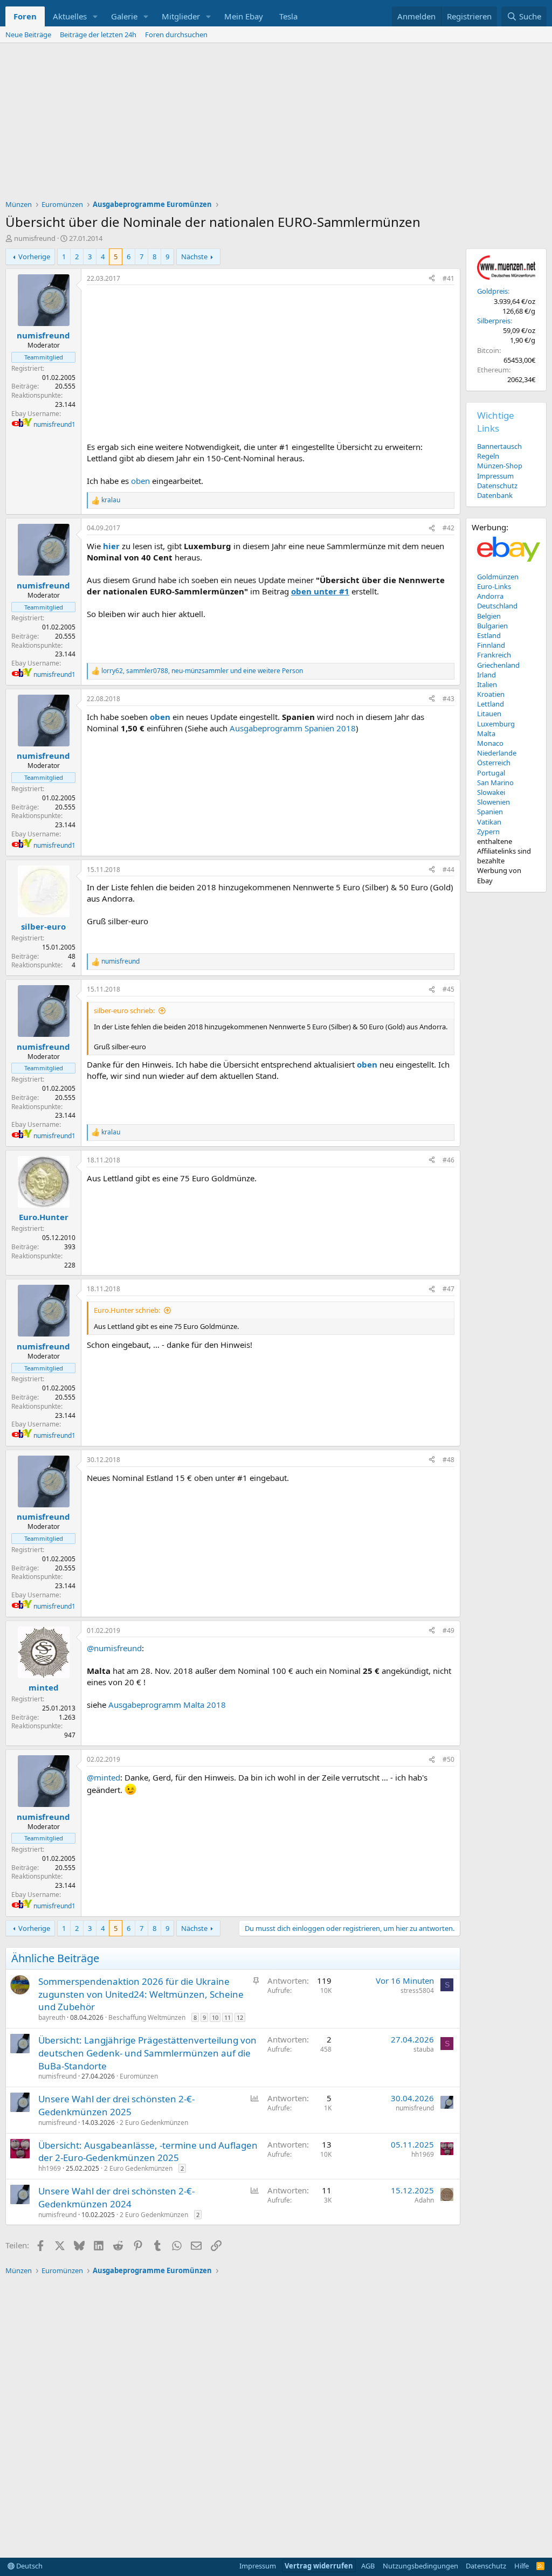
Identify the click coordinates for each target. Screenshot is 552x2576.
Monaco (490, 743)
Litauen (489, 714)
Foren (25, 16)
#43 (448, 699)
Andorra (490, 596)
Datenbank (495, 495)
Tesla (288, 16)
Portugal (491, 773)
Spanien (490, 812)
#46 (448, 1160)
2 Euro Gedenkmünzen (154, 2123)
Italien (487, 684)
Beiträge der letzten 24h (98, 34)
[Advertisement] (276, 124)
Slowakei (491, 792)
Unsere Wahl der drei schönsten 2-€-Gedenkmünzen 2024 (116, 2197)
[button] (95, 16)
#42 (448, 528)
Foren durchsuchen (176, 34)
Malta (486, 733)
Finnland (491, 645)
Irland (487, 675)
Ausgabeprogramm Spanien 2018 (293, 728)
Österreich (494, 763)
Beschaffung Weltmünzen (147, 2017)
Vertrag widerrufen (319, 2566)
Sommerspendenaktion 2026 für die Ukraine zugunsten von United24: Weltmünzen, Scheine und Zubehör (141, 1994)
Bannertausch (499, 446)
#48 (448, 1460)
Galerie (124, 16)
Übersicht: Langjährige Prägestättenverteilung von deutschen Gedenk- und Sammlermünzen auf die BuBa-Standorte (147, 2053)
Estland (489, 635)
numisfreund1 (54, 424)
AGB (368, 2566)
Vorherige (34, 257)
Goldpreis (492, 291)
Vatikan (489, 822)
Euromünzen (139, 2076)
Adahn (424, 2200)
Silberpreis (494, 321)
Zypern (488, 832)
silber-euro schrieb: (124, 1010)
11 (227, 2017)
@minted (103, 1777)
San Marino (495, 783)
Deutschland (497, 606)
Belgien (489, 616)
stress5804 (417, 1990)
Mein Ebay (244, 16)
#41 (448, 278)
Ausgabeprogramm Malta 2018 (167, 1705)
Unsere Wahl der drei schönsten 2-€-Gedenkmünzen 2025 (116, 2105)
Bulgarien (492, 626)
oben (140, 481)
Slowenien (494, 802)
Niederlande (497, 753)
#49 (448, 1630)
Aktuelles (70, 16)
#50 (448, 1759)
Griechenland (498, 665)
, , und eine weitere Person (202, 671)
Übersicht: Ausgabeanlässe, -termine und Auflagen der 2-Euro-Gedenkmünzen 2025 (148, 2152)
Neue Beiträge (28, 34)
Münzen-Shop (500, 466)
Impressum (495, 476)
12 (240, 2017)
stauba (424, 2049)
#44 (448, 870)
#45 (448, 989)
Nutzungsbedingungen (420, 2566)
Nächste (194, 257)
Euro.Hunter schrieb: (127, 1310)
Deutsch (29, 2566)
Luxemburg (496, 724)
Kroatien (491, 694)
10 (215, 2017)
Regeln (488, 456)
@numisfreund (114, 1648)
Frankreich (494, 655)
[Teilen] (432, 279)
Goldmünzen (498, 577)
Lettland (491, 704)
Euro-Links (494, 586)
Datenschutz (497, 486)
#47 (448, 1289)
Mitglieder (181, 16)
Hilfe (522, 2566)
